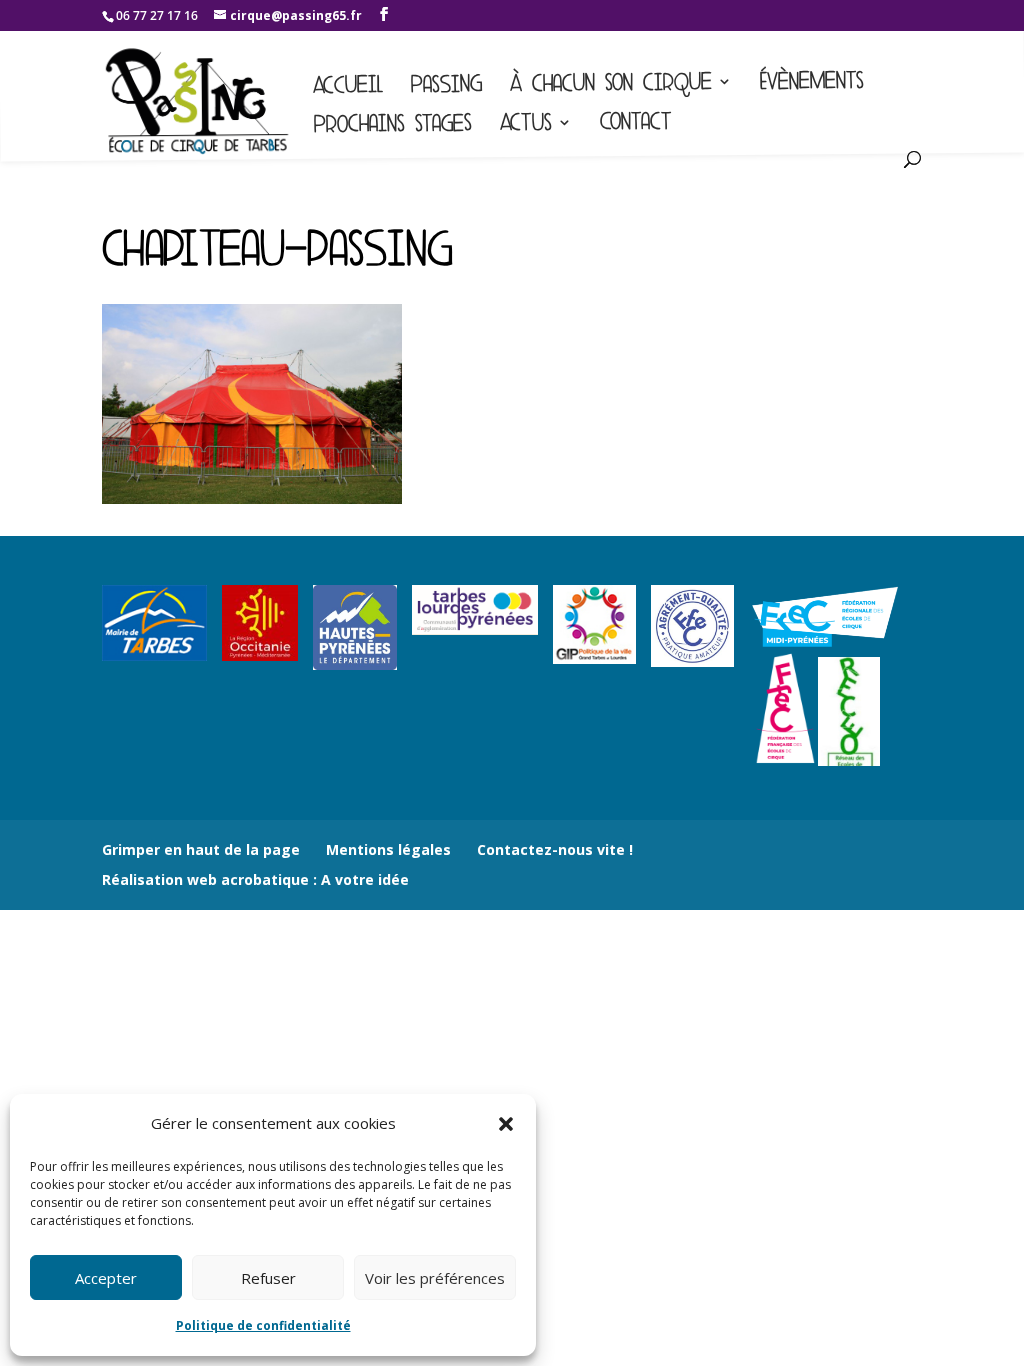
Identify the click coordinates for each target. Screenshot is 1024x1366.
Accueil (348, 88)
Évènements (812, 84)
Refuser (268, 1278)
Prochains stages (393, 126)
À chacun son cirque (611, 86)
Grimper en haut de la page (201, 849)
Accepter (106, 1278)
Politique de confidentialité (263, 1325)
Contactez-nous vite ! (555, 849)
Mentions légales (388, 849)
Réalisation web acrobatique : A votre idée (255, 879)
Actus (526, 125)
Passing (446, 87)
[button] (506, 1124)
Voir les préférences (435, 1278)
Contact (636, 125)
